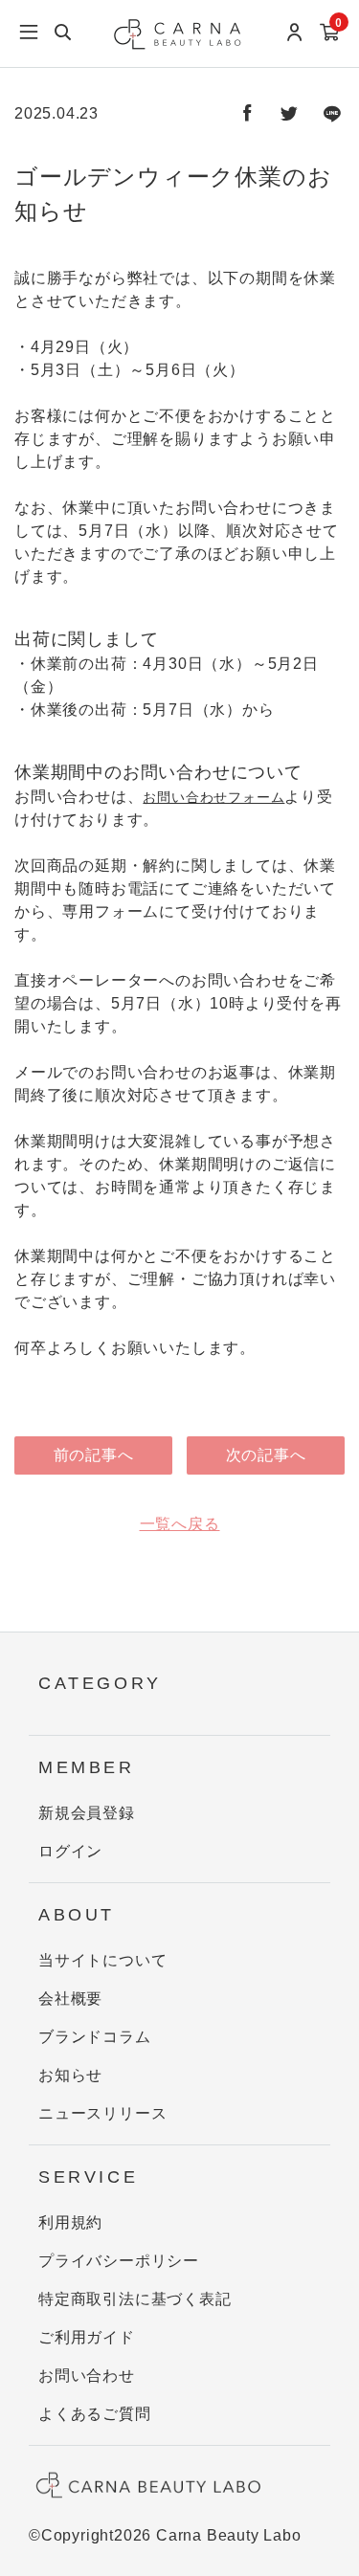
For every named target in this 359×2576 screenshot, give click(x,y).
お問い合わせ (87, 2376)
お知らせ (70, 2075)
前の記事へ (94, 1455)
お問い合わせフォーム (213, 797)
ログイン (70, 1851)
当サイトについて (102, 1960)
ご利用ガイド (87, 2337)
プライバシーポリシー (119, 2261)
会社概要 (70, 1999)
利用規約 (70, 2222)
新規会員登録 (87, 1813)
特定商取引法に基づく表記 (135, 2299)
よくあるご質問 (95, 2414)
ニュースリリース (102, 2113)
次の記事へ (266, 1455)
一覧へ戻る (180, 1524)
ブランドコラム (95, 2037)
